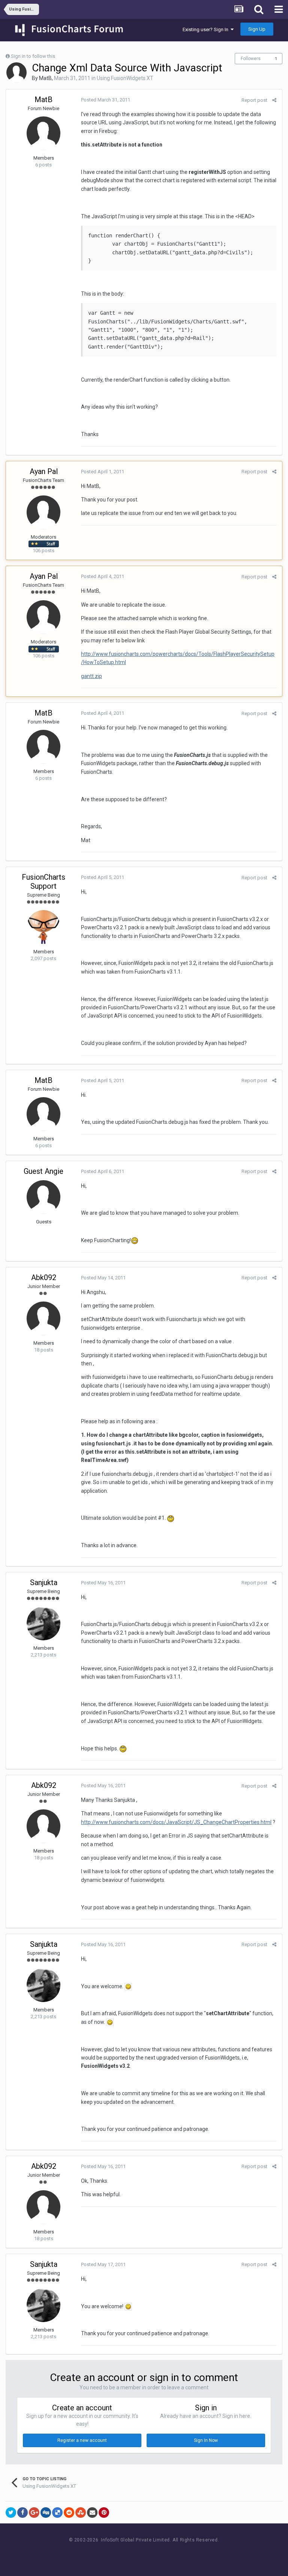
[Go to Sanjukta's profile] (43, 1623)
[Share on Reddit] (69, 2513)
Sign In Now (206, 2440)
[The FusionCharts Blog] (120, 2554)
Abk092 (44, 1277)
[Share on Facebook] (22, 2513)
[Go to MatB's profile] (16, 72)
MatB (45, 78)
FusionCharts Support (43, 882)
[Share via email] (92, 2513)
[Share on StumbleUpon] (81, 2513)
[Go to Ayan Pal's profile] (43, 512)
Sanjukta (44, 1582)
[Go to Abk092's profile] (43, 1318)
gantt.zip (91, 676)
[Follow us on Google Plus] (170, 2554)
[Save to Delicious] (57, 2513)
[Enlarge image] (128, 1986)
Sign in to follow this (33, 56)
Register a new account (82, 2440)
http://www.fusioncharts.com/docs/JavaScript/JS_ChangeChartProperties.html (176, 1822)
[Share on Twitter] (11, 2513)
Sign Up (257, 29)
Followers (251, 59)
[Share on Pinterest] (104, 2513)
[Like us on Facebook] (137, 2554)
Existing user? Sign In (207, 29)
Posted (106, 100)
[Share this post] (274, 100)
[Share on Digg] (46, 2513)
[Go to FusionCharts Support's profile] (43, 927)
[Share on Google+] (34, 2513)
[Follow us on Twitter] (154, 2554)
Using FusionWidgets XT (125, 78)
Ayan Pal (44, 471)
